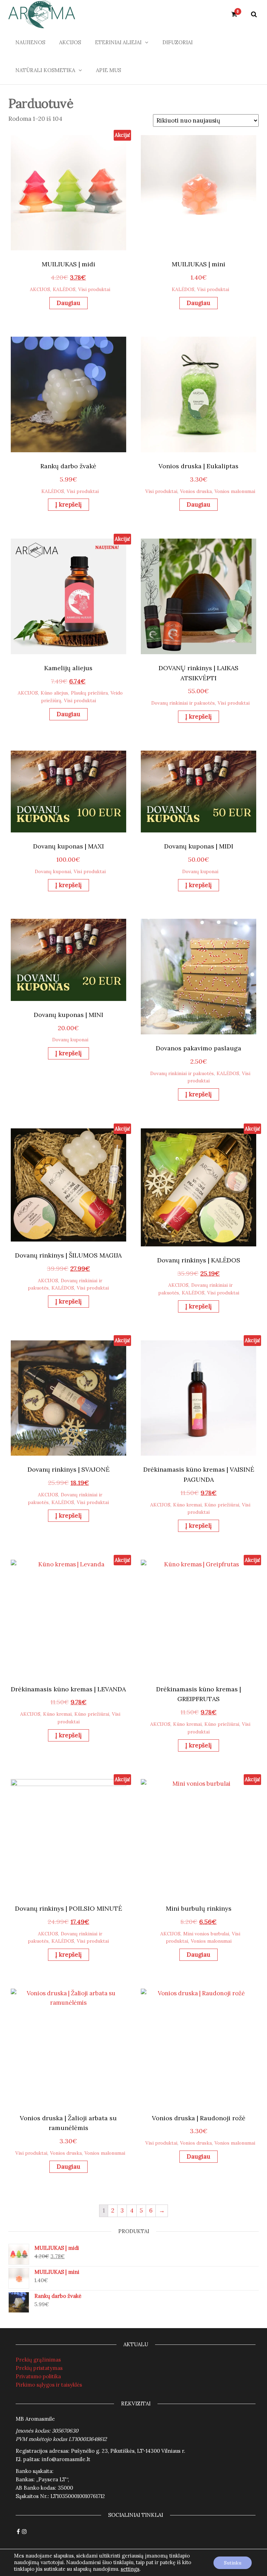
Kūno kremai (187, 1505)
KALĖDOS (64, 289)
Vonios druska (196, 491)
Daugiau (68, 303)
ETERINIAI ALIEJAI (118, 42)
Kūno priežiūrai (222, 1505)
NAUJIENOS (30, 42)
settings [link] (130, 2569)
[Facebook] (18, 2532)
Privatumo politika (38, 2376)
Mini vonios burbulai (206, 1934)
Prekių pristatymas (39, 2368)
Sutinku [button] (233, 2563)
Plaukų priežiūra (89, 693)
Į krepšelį (68, 504)
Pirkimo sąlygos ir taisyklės (49, 2385)
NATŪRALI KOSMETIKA (45, 70)
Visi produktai (94, 289)
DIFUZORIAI (177, 42)
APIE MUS (108, 70)
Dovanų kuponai (53, 871)
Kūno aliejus (54, 693)
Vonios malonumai (235, 491)
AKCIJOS (70, 42)
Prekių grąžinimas (38, 2360)
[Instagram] (24, 2532)
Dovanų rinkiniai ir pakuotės (183, 703)
